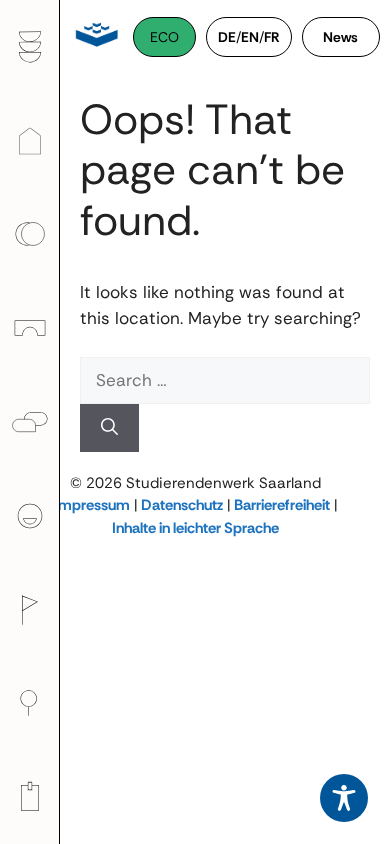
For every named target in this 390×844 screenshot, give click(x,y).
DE (227, 37)
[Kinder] (29, 328)
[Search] (109, 428)
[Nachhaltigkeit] (29, 703)
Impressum (92, 505)
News (340, 37)
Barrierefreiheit (282, 505)
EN (250, 37)
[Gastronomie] (29, 47)
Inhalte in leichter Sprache (195, 528)
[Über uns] (29, 516)
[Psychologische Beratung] (29, 422)
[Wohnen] (29, 140)
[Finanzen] (29, 234)
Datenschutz (182, 505)
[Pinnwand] (29, 797)
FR (272, 37)
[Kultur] (29, 609)
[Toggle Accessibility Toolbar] (344, 798)
